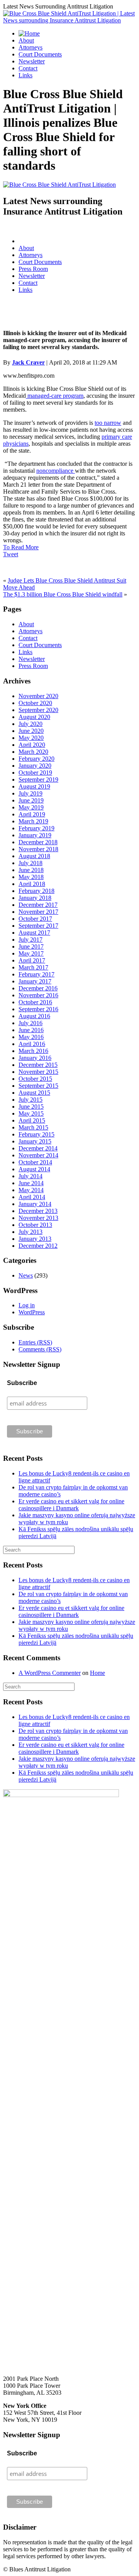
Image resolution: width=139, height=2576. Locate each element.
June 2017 (31, 946)
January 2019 (35, 835)
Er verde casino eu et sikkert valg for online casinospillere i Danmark (71, 1505)
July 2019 (31, 793)
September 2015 (38, 1086)
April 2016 (32, 1044)
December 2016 (38, 988)
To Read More (21, 547)
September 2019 (38, 779)
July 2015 (31, 1100)
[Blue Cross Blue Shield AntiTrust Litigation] (59, 185)
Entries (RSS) (35, 1342)
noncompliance (56, 471)
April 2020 (32, 745)
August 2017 (34, 933)
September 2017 (38, 926)
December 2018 (38, 842)
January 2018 (35, 898)
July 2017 (31, 940)
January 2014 (35, 1204)
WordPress (32, 1312)
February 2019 (36, 828)
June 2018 (31, 870)
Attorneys (31, 47)
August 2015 (34, 1093)
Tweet (11, 554)
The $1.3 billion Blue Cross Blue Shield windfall (63, 594)
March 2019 (33, 821)
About (26, 40)
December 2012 (38, 1246)
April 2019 (32, 814)
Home (97, 1673)
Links (25, 75)
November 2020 (38, 696)
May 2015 (31, 1113)
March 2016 (33, 1051)
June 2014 (31, 1183)
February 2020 (36, 759)
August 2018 (34, 856)
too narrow (108, 423)
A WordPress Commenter (50, 1673)
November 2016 (38, 995)
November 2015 (38, 1072)
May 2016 (31, 1037)
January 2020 (35, 766)
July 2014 (31, 1176)
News (26, 1275)
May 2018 (31, 877)
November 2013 (38, 1218)
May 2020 (31, 738)
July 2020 (31, 724)
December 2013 (38, 1211)
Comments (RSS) (40, 1349)
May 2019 (31, 807)
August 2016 (34, 1016)
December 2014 (38, 1148)
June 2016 (31, 1030)
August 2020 (34, 717)
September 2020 (38, 710)
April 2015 (32, 1120)
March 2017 (33, 967)
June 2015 (31, 1107)
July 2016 (31, 1023)
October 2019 (35, 773)
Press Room (33, 269)
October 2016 (35, 1002)
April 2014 (32, 1197)
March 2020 (33, 752)
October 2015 (35, 1079)
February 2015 (36, 1134)
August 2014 (34, 1169)
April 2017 (32, 960)
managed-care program (55, 396)
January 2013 (35, 1239)
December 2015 (38, 1065)
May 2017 (31, 953)
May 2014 (31, 1190)
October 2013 (35, 1225)
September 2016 (38, 1009)
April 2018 (32, 884)
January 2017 (35, 981)
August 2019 (34, 786)
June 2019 (31, 800)
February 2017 (36, 974)
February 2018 (36, 891)
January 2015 (35, 1141)
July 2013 (31, 1232)
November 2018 (38, 849)
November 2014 (38, 1155)
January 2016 (35, 1058)
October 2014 (35, 1162)
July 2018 (31, 863)
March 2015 (33, 1127)
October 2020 (35, 703)
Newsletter (32, 61)
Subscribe (22, 1383)
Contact (28, 68)
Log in (27, 1305)
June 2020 (31, 731)
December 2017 (38, 905)
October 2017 (35, 919)
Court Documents (40, 54)
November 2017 (38, 912)
